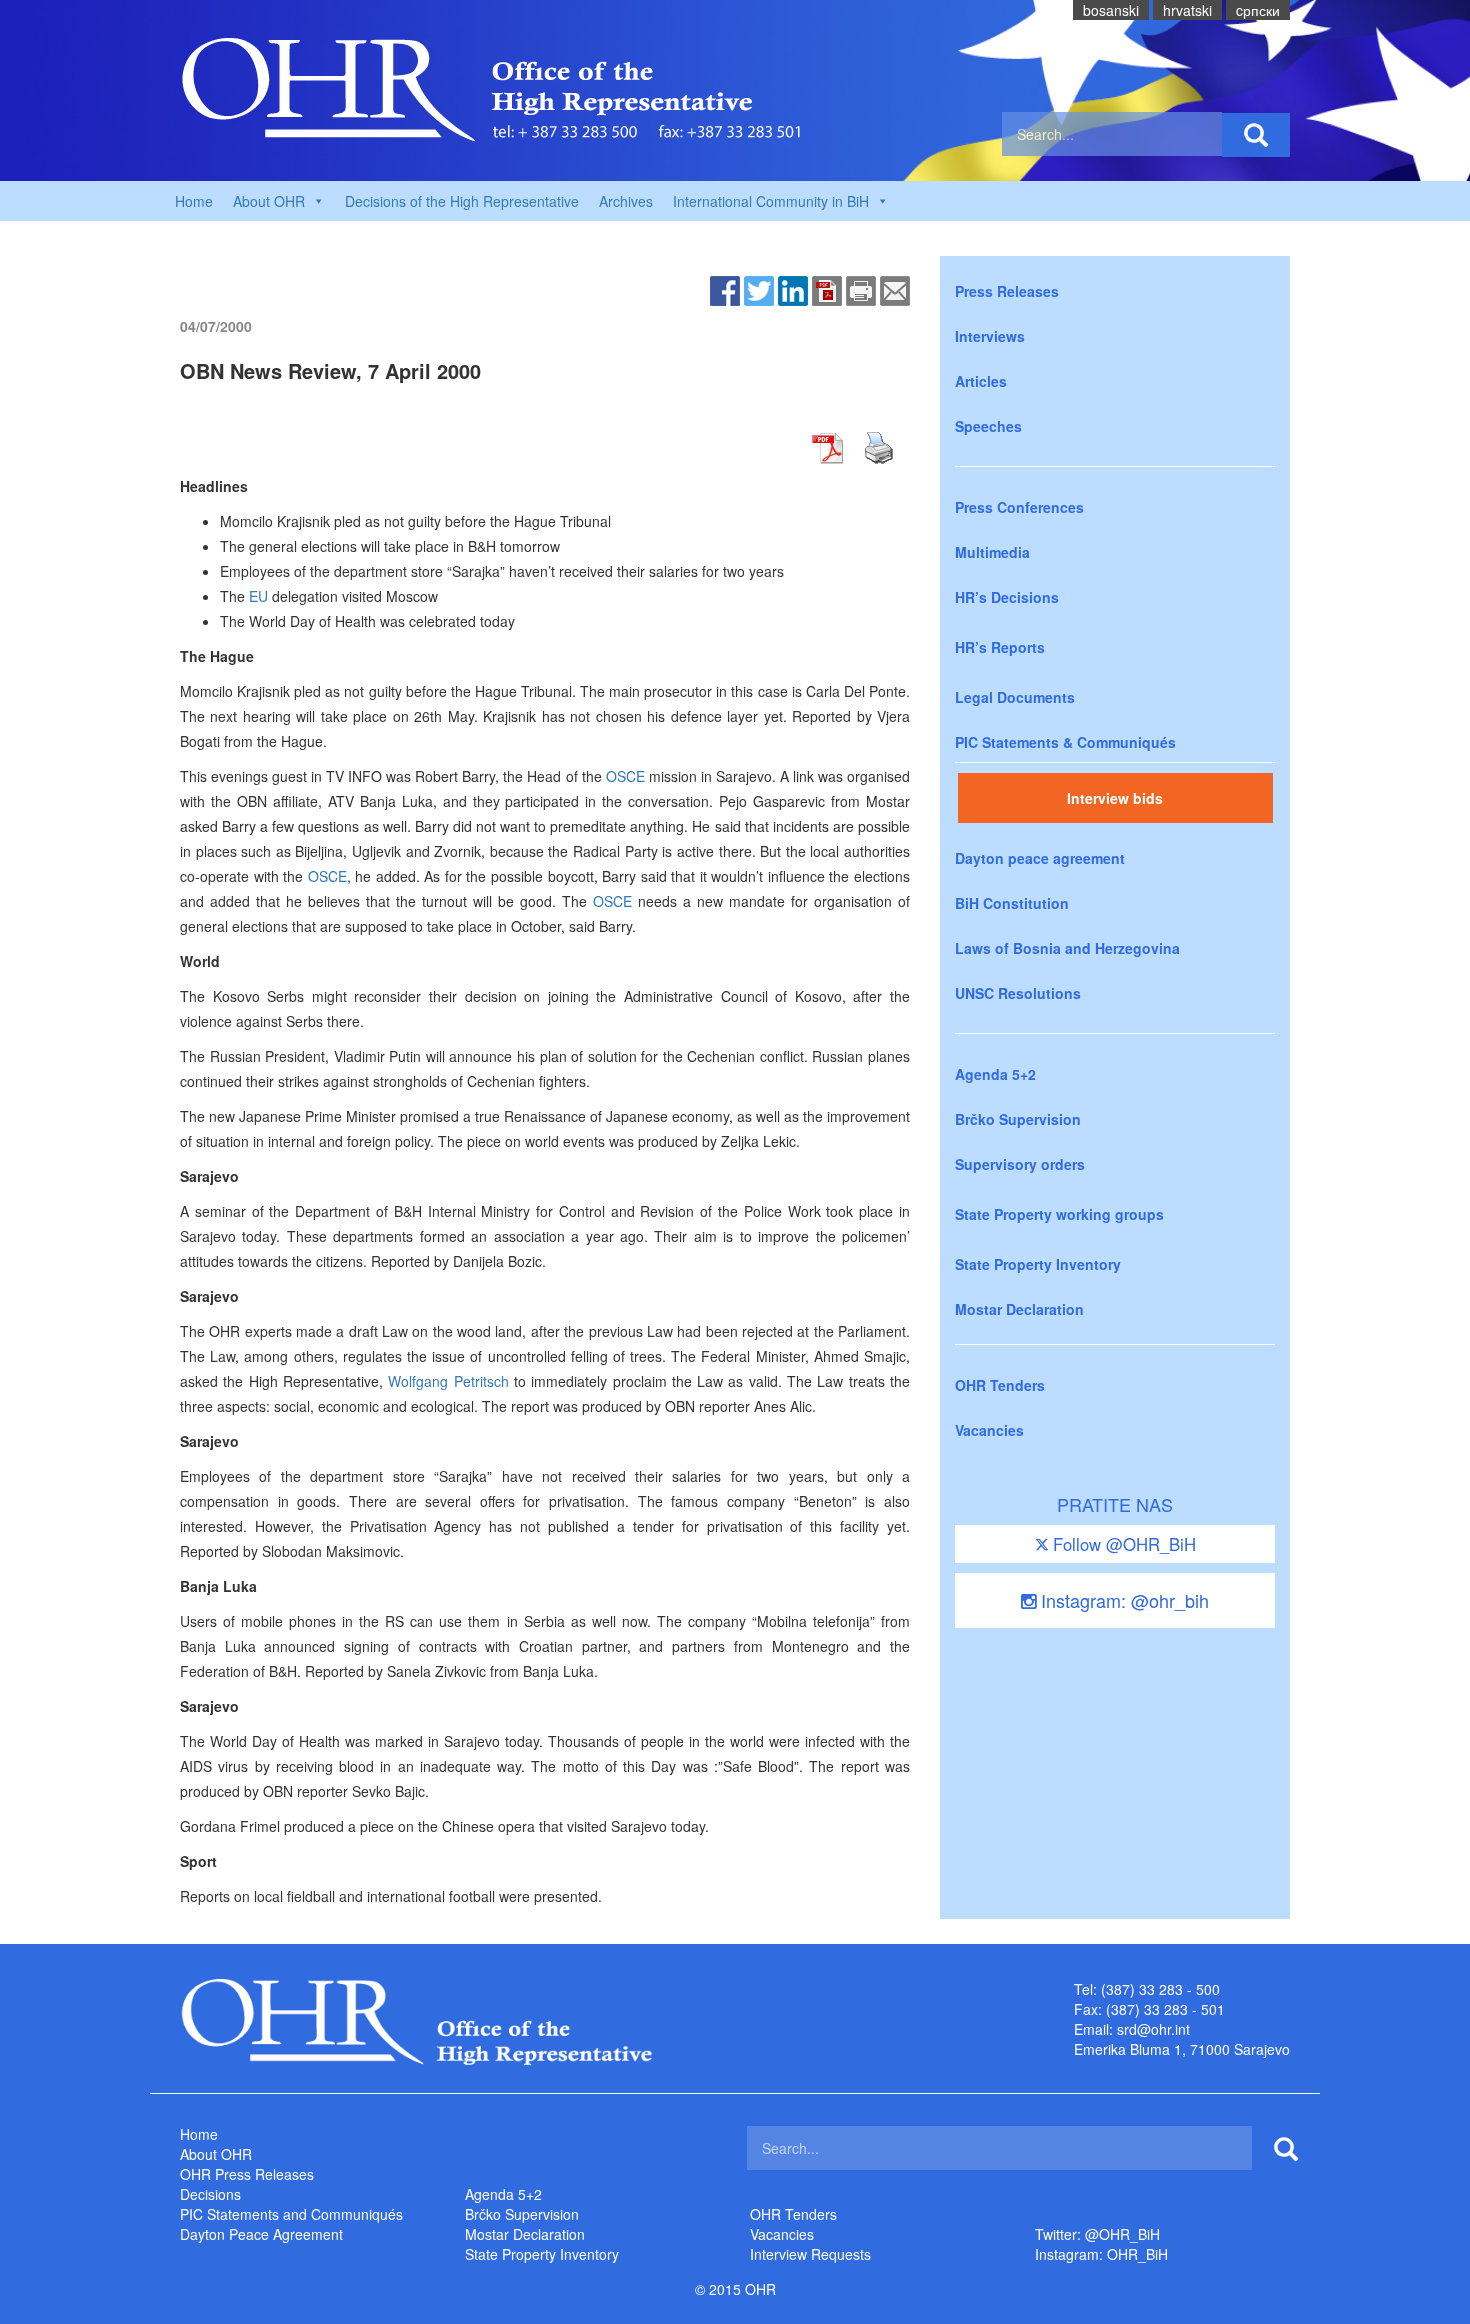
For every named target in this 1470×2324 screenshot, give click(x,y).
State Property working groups (1059, 1214)
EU (258, 596)
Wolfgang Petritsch (448, 1381)
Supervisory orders (1020, 1164)
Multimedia (992, 552)
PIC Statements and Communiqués (291, 2214)
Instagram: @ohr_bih (1122, 1600)
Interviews (990, 336)
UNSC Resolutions (1018, 993)
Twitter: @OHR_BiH (1097, 2234)
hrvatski (1187, 10)
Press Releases (1007, 291)
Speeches (988, 426)
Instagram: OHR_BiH (1101, 2254)
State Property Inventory (1038, 1264)
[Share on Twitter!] (759, 289)
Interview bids (1115, 798)
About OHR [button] (269, 201)
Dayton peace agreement (1040, 858)
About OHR (216, 2154)
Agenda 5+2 (995, 1074)
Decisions (210, 2194)
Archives (626, 201)
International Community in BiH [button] (771, 201)
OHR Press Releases (247, 2174)
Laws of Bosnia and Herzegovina (1067, 948)
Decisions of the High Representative (462, 201)
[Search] (1256, 135)
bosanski (1111, 10)
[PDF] (827, 289)
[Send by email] (895, 289)
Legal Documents (1015, 697)
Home (194, 201)
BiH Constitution (1012, 903)
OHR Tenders (1000, 1385)
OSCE (625, 776)
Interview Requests (810, 2254)
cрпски (1258, 10)
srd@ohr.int (1153, 2029)
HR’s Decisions (1007, 597)
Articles (981, 381)
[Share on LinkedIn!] (793, 289)
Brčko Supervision (1018, 1119)
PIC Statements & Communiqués (1065, 742)
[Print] (861, 289)
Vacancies (989, 1430)
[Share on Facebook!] (725, 289)
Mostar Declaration (1019, 1309)
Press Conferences (1019, 507)
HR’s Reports (1000, 647)
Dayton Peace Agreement (261, 2234)
